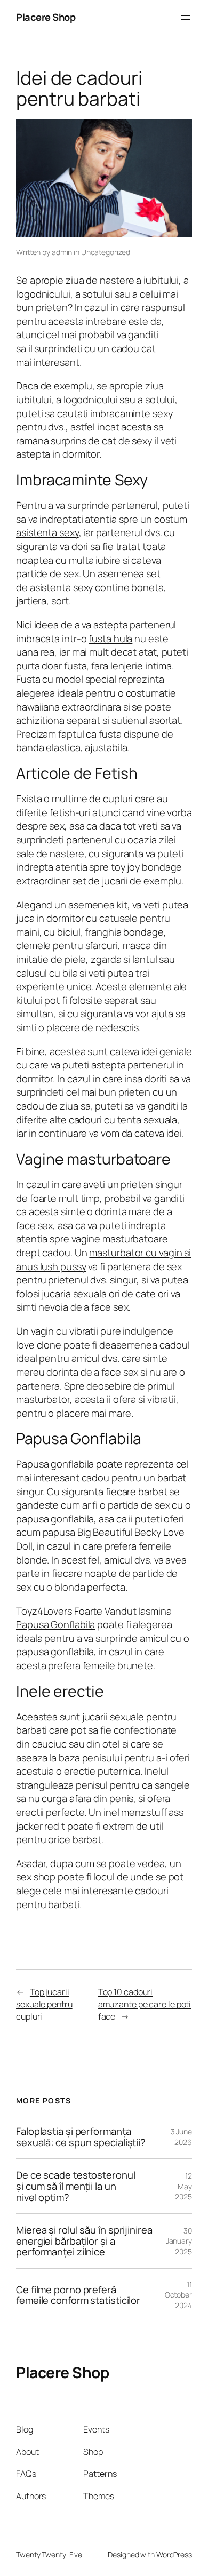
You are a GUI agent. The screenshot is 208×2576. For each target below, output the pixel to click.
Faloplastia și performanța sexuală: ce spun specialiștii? (81, 2137)
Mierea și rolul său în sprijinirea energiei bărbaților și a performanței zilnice (84, 2241)
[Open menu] (186, 18)
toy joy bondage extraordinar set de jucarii (99, 874)
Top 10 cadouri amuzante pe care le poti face (145, 2004)
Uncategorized (106, 252)
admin (62, 252)
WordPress (174, 2554)
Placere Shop (46, 17)
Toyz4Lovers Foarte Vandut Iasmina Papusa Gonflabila (94, 1618)
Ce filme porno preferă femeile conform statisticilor (78, 2295)
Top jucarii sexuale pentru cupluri (44, 2004)
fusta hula (110, 639)
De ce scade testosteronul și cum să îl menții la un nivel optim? (76, 2186)
